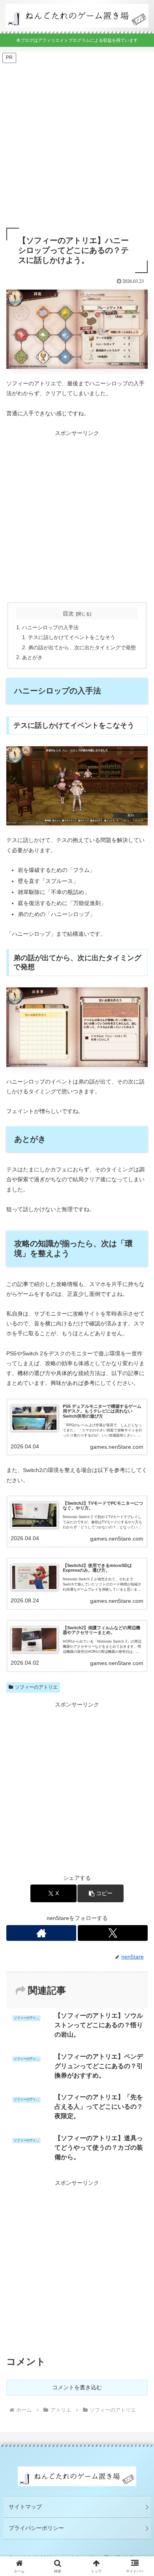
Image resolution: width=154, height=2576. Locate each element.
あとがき (32, 658)
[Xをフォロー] (113, 1933)
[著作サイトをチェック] (41, 1933)
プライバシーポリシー (36, 2528)
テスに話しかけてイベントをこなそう (72, 637)
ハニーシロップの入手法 (50, 628)
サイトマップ (25, 2507)
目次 (68, 613)
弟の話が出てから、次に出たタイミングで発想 (82, 648)
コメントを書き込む (77, 2387)
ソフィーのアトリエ (36, 1687)
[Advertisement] (77, 141)
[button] (100, 1893)
